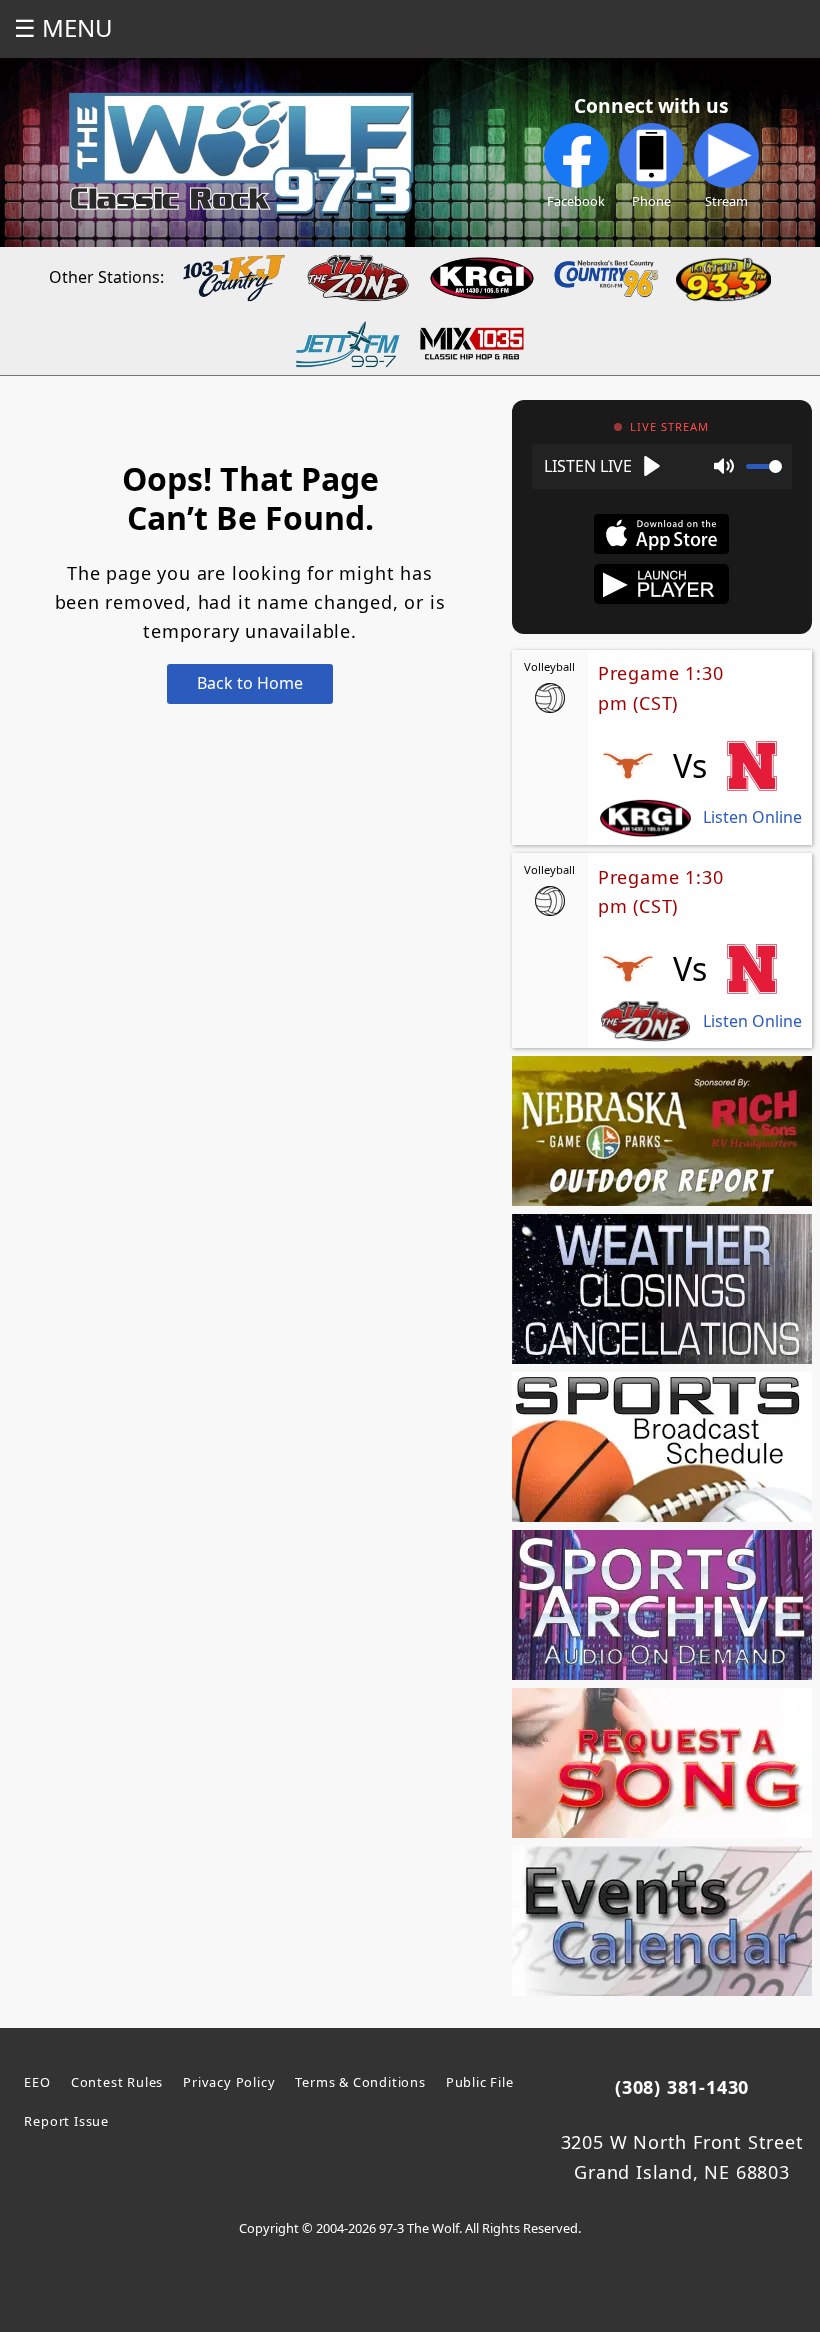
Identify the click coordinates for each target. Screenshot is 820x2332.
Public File (480, 2082)
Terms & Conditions (360, 2082)
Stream (726, 201)
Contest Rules (117, 2082)
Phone (651, 201)
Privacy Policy (229, 2082)
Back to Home (250, 683)
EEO (37, 2082)
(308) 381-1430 (682, 2087)
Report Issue (66, 2121)
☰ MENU (63, 27)
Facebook (576, 201)
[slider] (764, 466)
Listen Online (752, 817)
